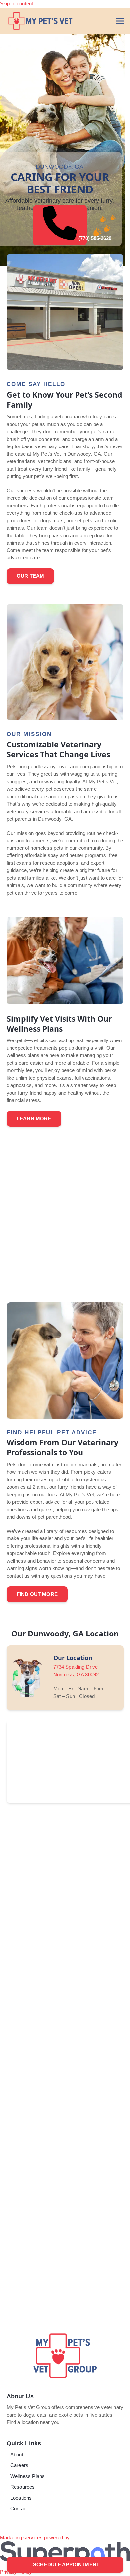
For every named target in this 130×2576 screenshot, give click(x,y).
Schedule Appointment (65, 2565)
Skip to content (16, 3)
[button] (120, 21)
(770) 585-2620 (82, 238)
